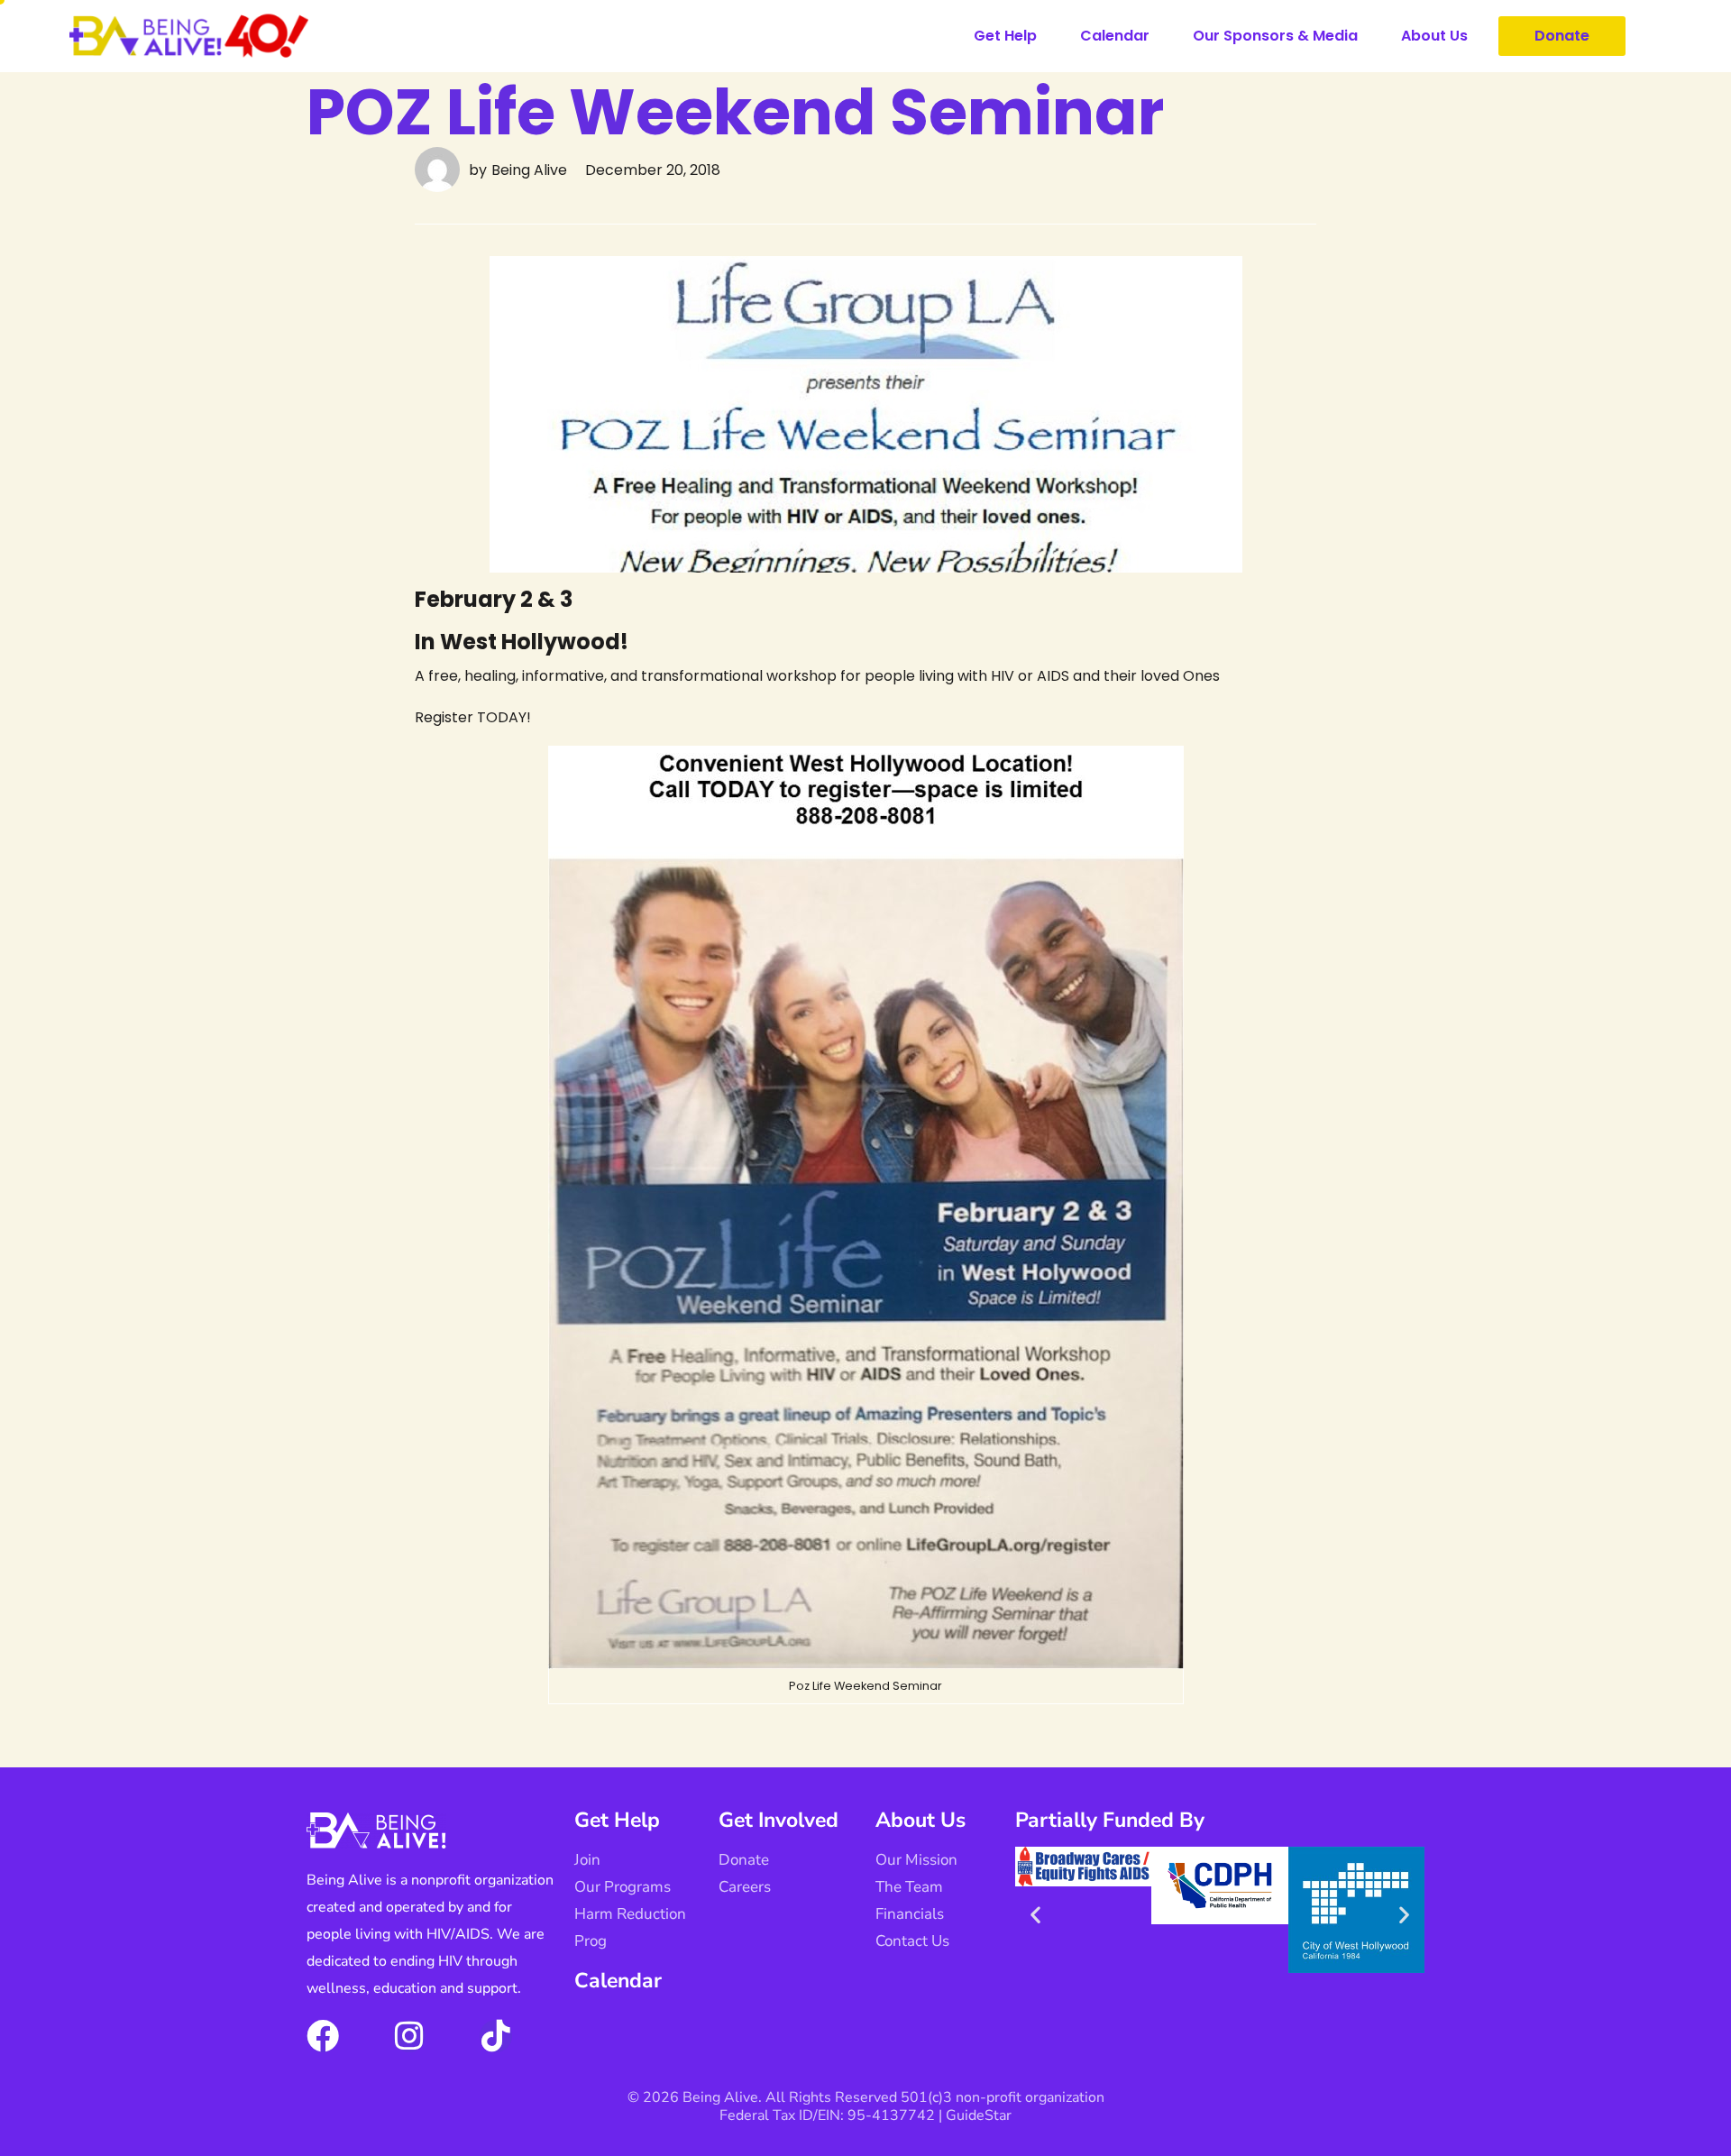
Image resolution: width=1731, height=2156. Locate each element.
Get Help (1005, 36)
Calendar (1115, 36)
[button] (1035, 1914)
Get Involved (778, 1820)
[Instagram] (409, 2036)
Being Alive (529, 170)
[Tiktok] (496, 2036)
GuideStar (979, 2115)
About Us (1434, 36)
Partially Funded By (1110, 1820)
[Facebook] (323, 2036)
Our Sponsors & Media (1275, 36)
